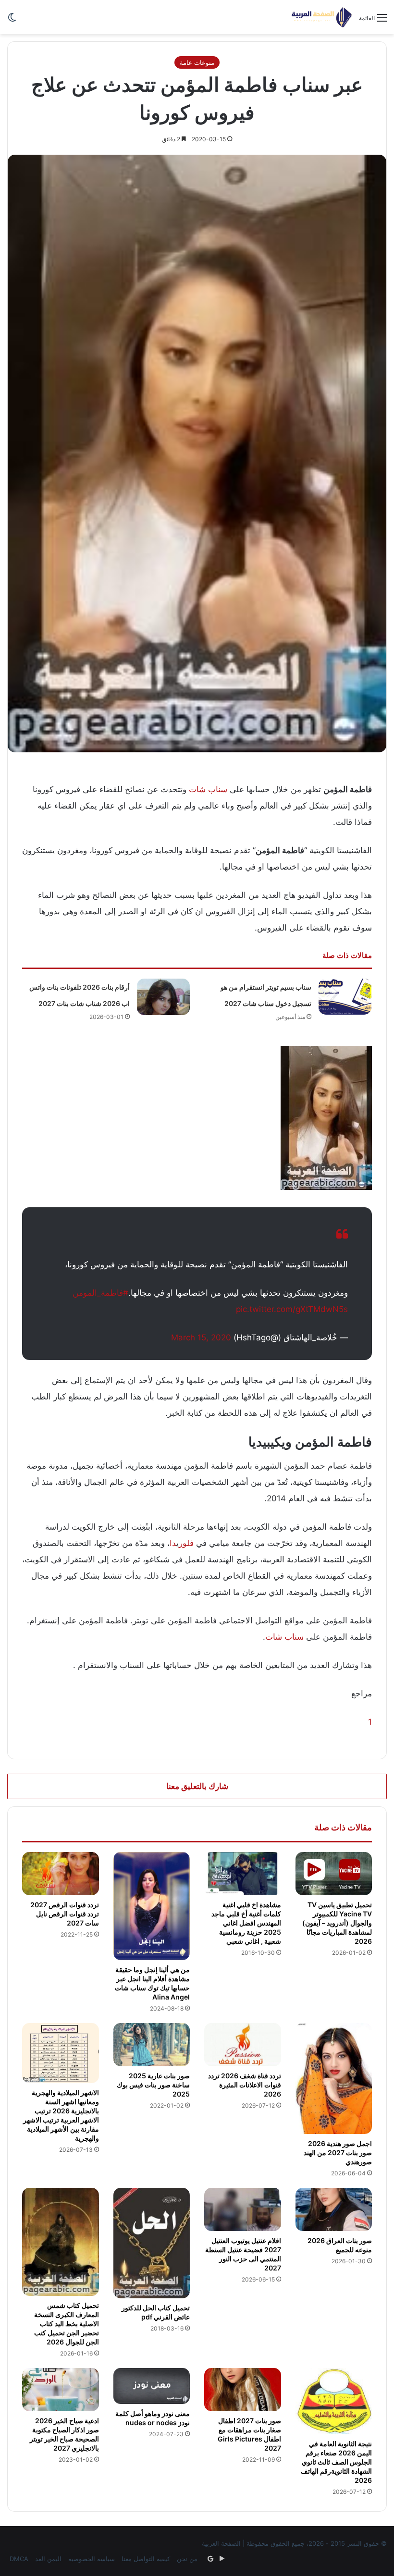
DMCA (19, 2559)
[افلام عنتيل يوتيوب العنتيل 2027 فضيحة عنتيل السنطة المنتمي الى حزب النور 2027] (243, 2209)
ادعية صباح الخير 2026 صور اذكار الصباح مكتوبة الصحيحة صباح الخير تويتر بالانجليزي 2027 (64, 2434)
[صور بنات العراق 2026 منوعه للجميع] (334, 2209)
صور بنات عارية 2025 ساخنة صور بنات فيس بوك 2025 (153, 2085)
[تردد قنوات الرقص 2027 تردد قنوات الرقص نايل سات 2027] (61, 1874)
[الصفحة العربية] (322, 17)
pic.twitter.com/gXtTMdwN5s (292, 1309)
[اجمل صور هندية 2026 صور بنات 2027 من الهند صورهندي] (334, 2079)
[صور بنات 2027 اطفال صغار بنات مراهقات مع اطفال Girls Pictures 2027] (243, 2390)
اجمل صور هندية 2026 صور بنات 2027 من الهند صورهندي (338, 2153)
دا (173, 1543)
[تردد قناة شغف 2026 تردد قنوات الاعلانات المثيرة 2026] (243, 2045)
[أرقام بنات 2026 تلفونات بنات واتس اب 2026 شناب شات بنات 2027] (163, 997)
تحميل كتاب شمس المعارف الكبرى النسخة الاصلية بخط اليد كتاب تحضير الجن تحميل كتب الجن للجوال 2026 (67, 2324)
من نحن (187, 2559)
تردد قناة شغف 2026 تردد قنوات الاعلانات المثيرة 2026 (245, 2085)
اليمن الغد (48, 2559)
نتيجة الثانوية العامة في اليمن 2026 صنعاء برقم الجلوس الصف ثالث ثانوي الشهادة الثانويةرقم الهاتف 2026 (336, 2462)
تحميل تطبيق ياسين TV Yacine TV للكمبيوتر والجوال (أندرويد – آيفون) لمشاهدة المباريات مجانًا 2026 (337, 1923)
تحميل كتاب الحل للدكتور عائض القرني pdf (156, 2312)
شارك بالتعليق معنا (197, 1786)
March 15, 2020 (201, 1337)
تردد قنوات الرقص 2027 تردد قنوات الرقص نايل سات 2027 (65, 1914)
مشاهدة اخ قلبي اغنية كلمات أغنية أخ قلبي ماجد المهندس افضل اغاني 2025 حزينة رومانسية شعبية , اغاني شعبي (246, 1923)
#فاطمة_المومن (100, 1293)
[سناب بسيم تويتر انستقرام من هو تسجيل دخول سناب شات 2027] (345, 997)
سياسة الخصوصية (92, 2559)
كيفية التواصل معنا (146, 2559)
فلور (186, 1543)
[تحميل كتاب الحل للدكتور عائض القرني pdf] (152, 2243)
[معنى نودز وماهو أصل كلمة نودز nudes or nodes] (152, 2386)
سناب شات (208, 789)
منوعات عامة (197, 62)
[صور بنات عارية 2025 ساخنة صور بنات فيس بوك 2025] (152, 2045)
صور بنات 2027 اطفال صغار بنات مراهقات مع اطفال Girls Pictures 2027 (249, 2434)
